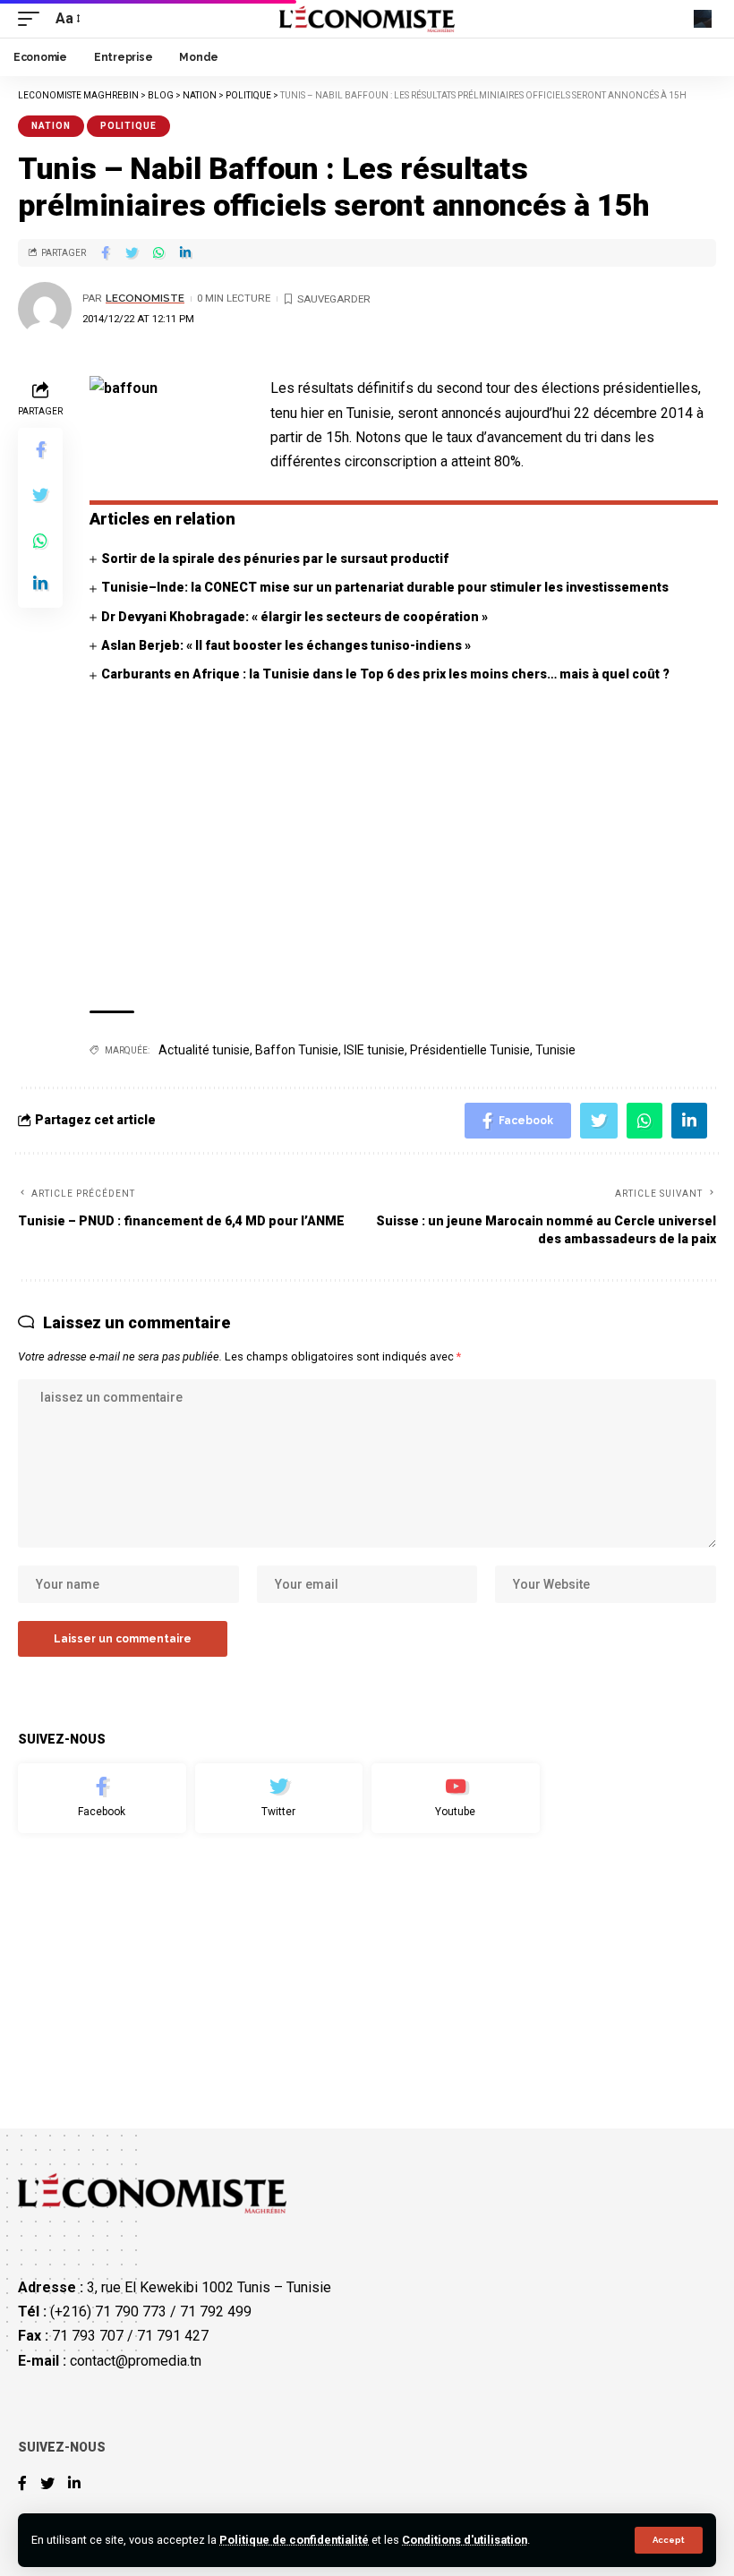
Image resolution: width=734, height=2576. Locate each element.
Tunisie (555, 1050)
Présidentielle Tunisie (470, 1050)
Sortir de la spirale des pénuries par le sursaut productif (275, 559)
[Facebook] (102, 1798)
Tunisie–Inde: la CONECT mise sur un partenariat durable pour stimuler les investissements (385, 587)
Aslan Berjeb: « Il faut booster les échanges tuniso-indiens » (286, 645)
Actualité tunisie (204, 1050)
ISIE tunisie (374, 1050)
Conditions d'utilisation (465, 2540)
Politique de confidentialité (294, 2540)
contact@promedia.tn (136, 2361)
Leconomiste (145, 298)
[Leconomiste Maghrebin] (367, 19)
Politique (128, 126)
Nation (51, 126)
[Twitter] (279, 1798)
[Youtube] (456, 1798)
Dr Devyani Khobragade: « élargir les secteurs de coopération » (294, 617)
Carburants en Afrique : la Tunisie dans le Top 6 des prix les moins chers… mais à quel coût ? (385, 674)
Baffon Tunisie (297, 1050)
